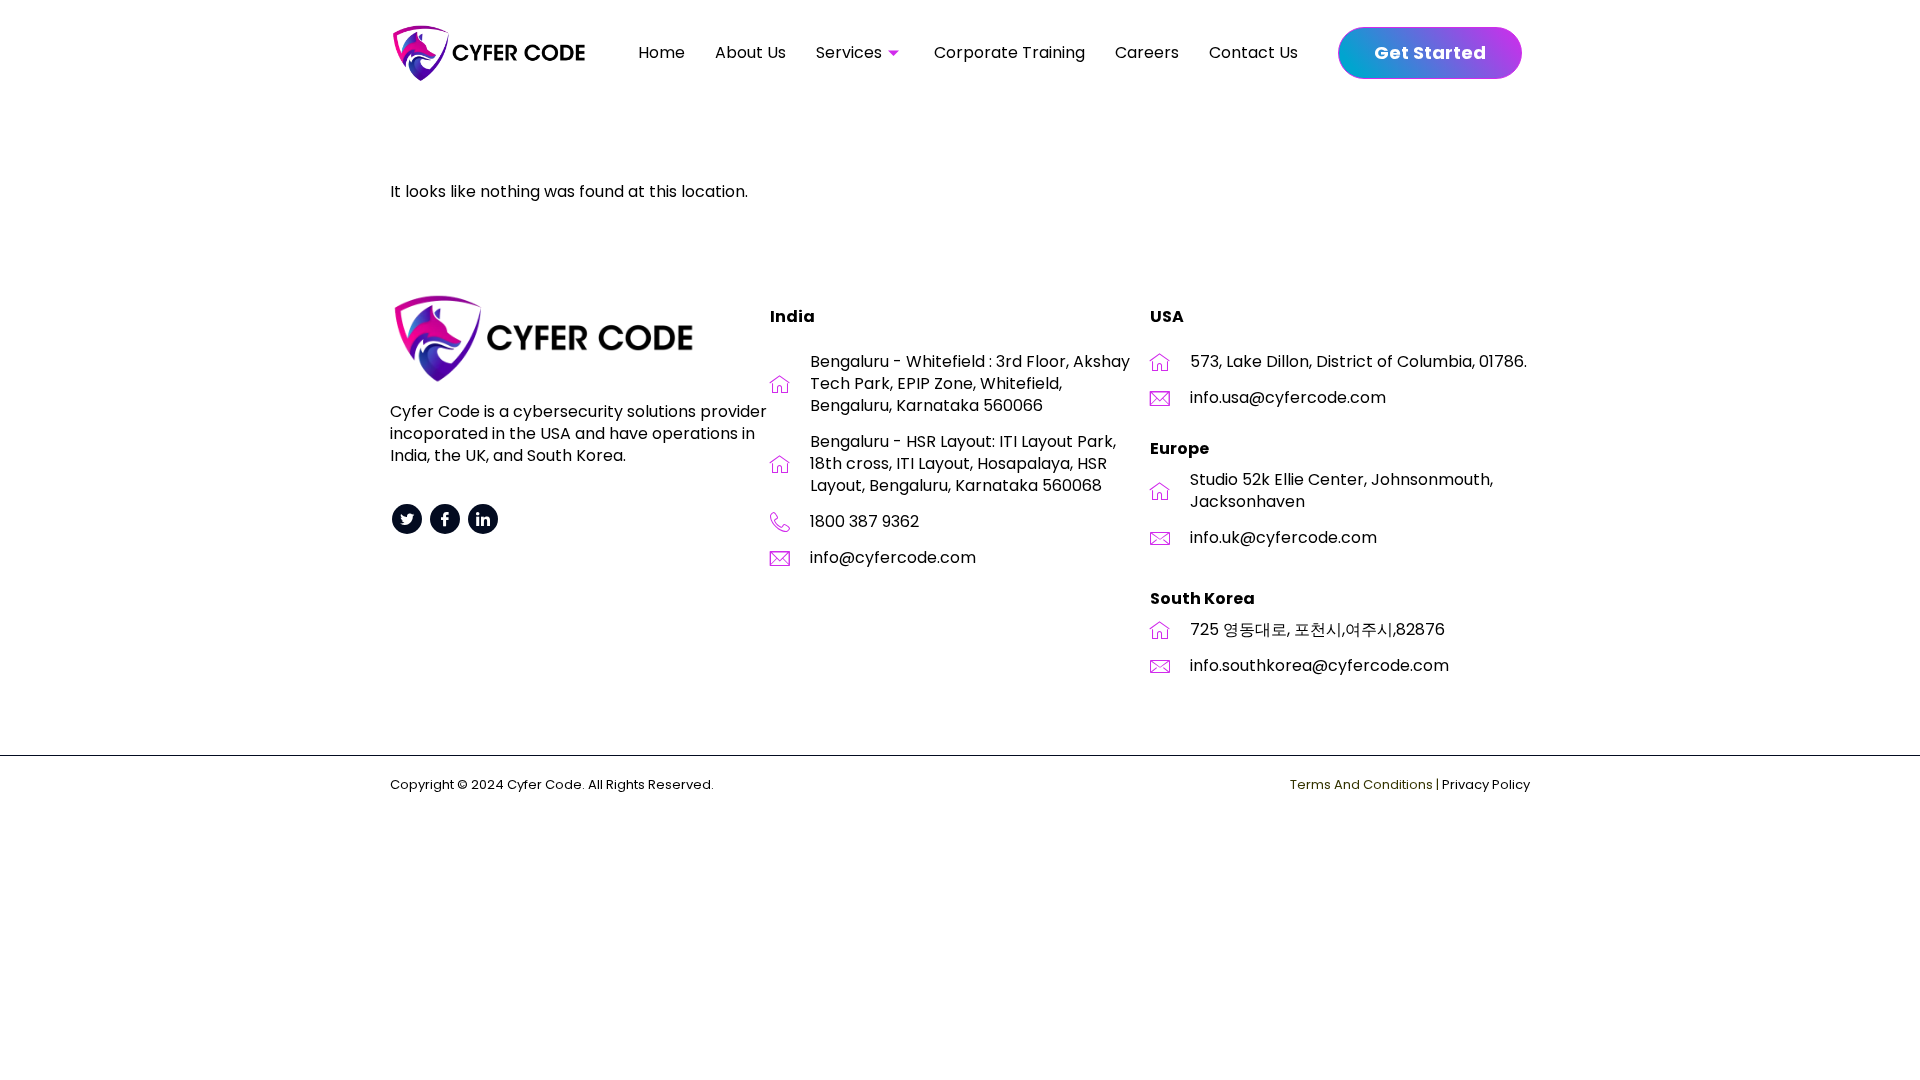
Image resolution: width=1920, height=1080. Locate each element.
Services (849, 52)
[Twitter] (407, 519)
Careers (1147, 52)
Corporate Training (1009, 52)
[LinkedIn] (483, 519)
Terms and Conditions (1361, 784)
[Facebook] (445, 519)
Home (661, 52)
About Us (750, 52)
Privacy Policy (1486, 784)
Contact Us (1253, 52)
